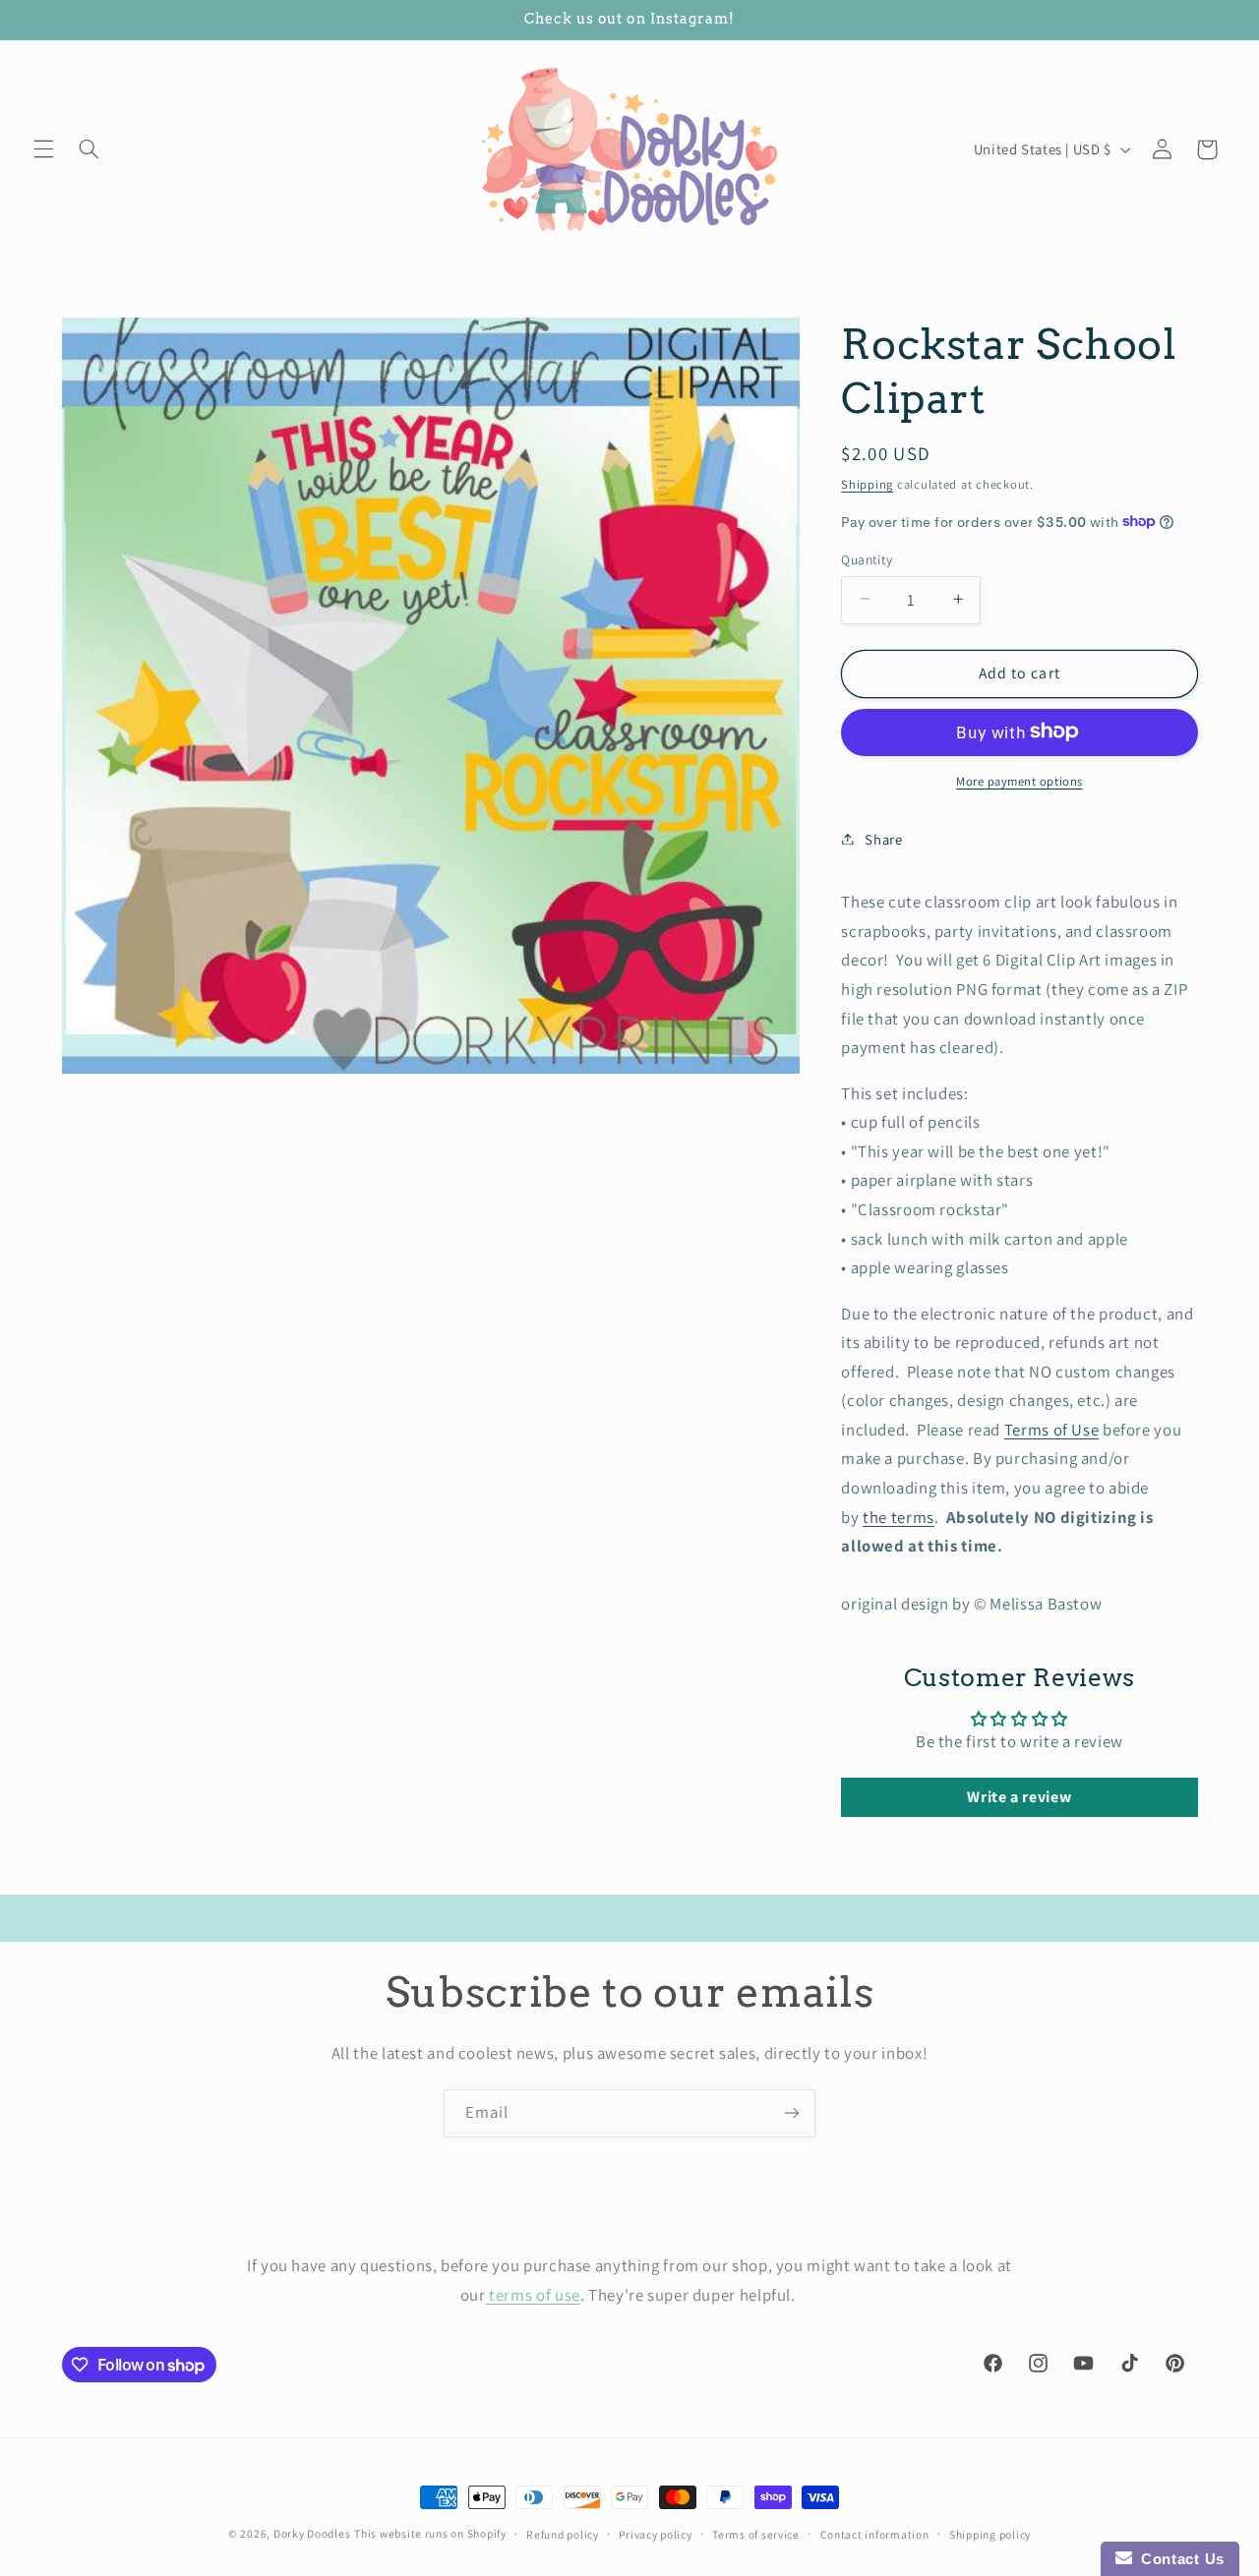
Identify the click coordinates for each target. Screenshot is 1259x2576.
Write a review (1019, 1796)
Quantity (867, 558)
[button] (43, 149)
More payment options (1019, 780)
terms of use (533, 2295)
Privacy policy (655, 2534)
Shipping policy (990, 2534)
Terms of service (756, 2534)
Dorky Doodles (312, 2533)
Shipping (867, 483)
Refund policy (563, 2534)
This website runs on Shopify (430, 2533)
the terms (899, 1516)
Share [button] (883, 838)
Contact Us (1178, 2559)
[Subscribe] (792, 2113)
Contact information (875, 2534)
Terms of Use (1052, 1429)
